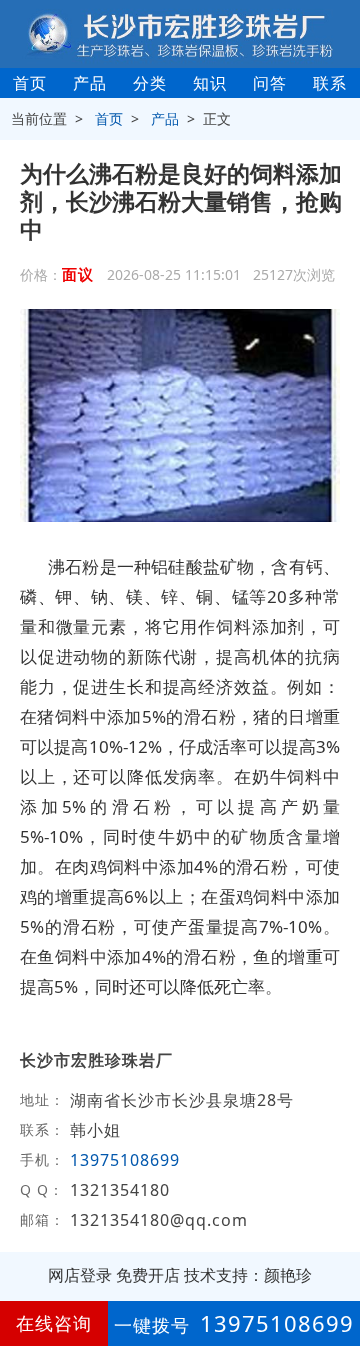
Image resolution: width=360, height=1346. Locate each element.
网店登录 (80, 1275)
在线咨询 (54, 1323)
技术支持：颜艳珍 (248, 1275)
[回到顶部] (334, 1270)
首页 (30, 83)
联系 (330, 83)
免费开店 (148, 1275)
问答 (270, 83)
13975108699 (125, 1160)
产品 (90, 83)
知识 (210, 83)
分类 (150, 83)
